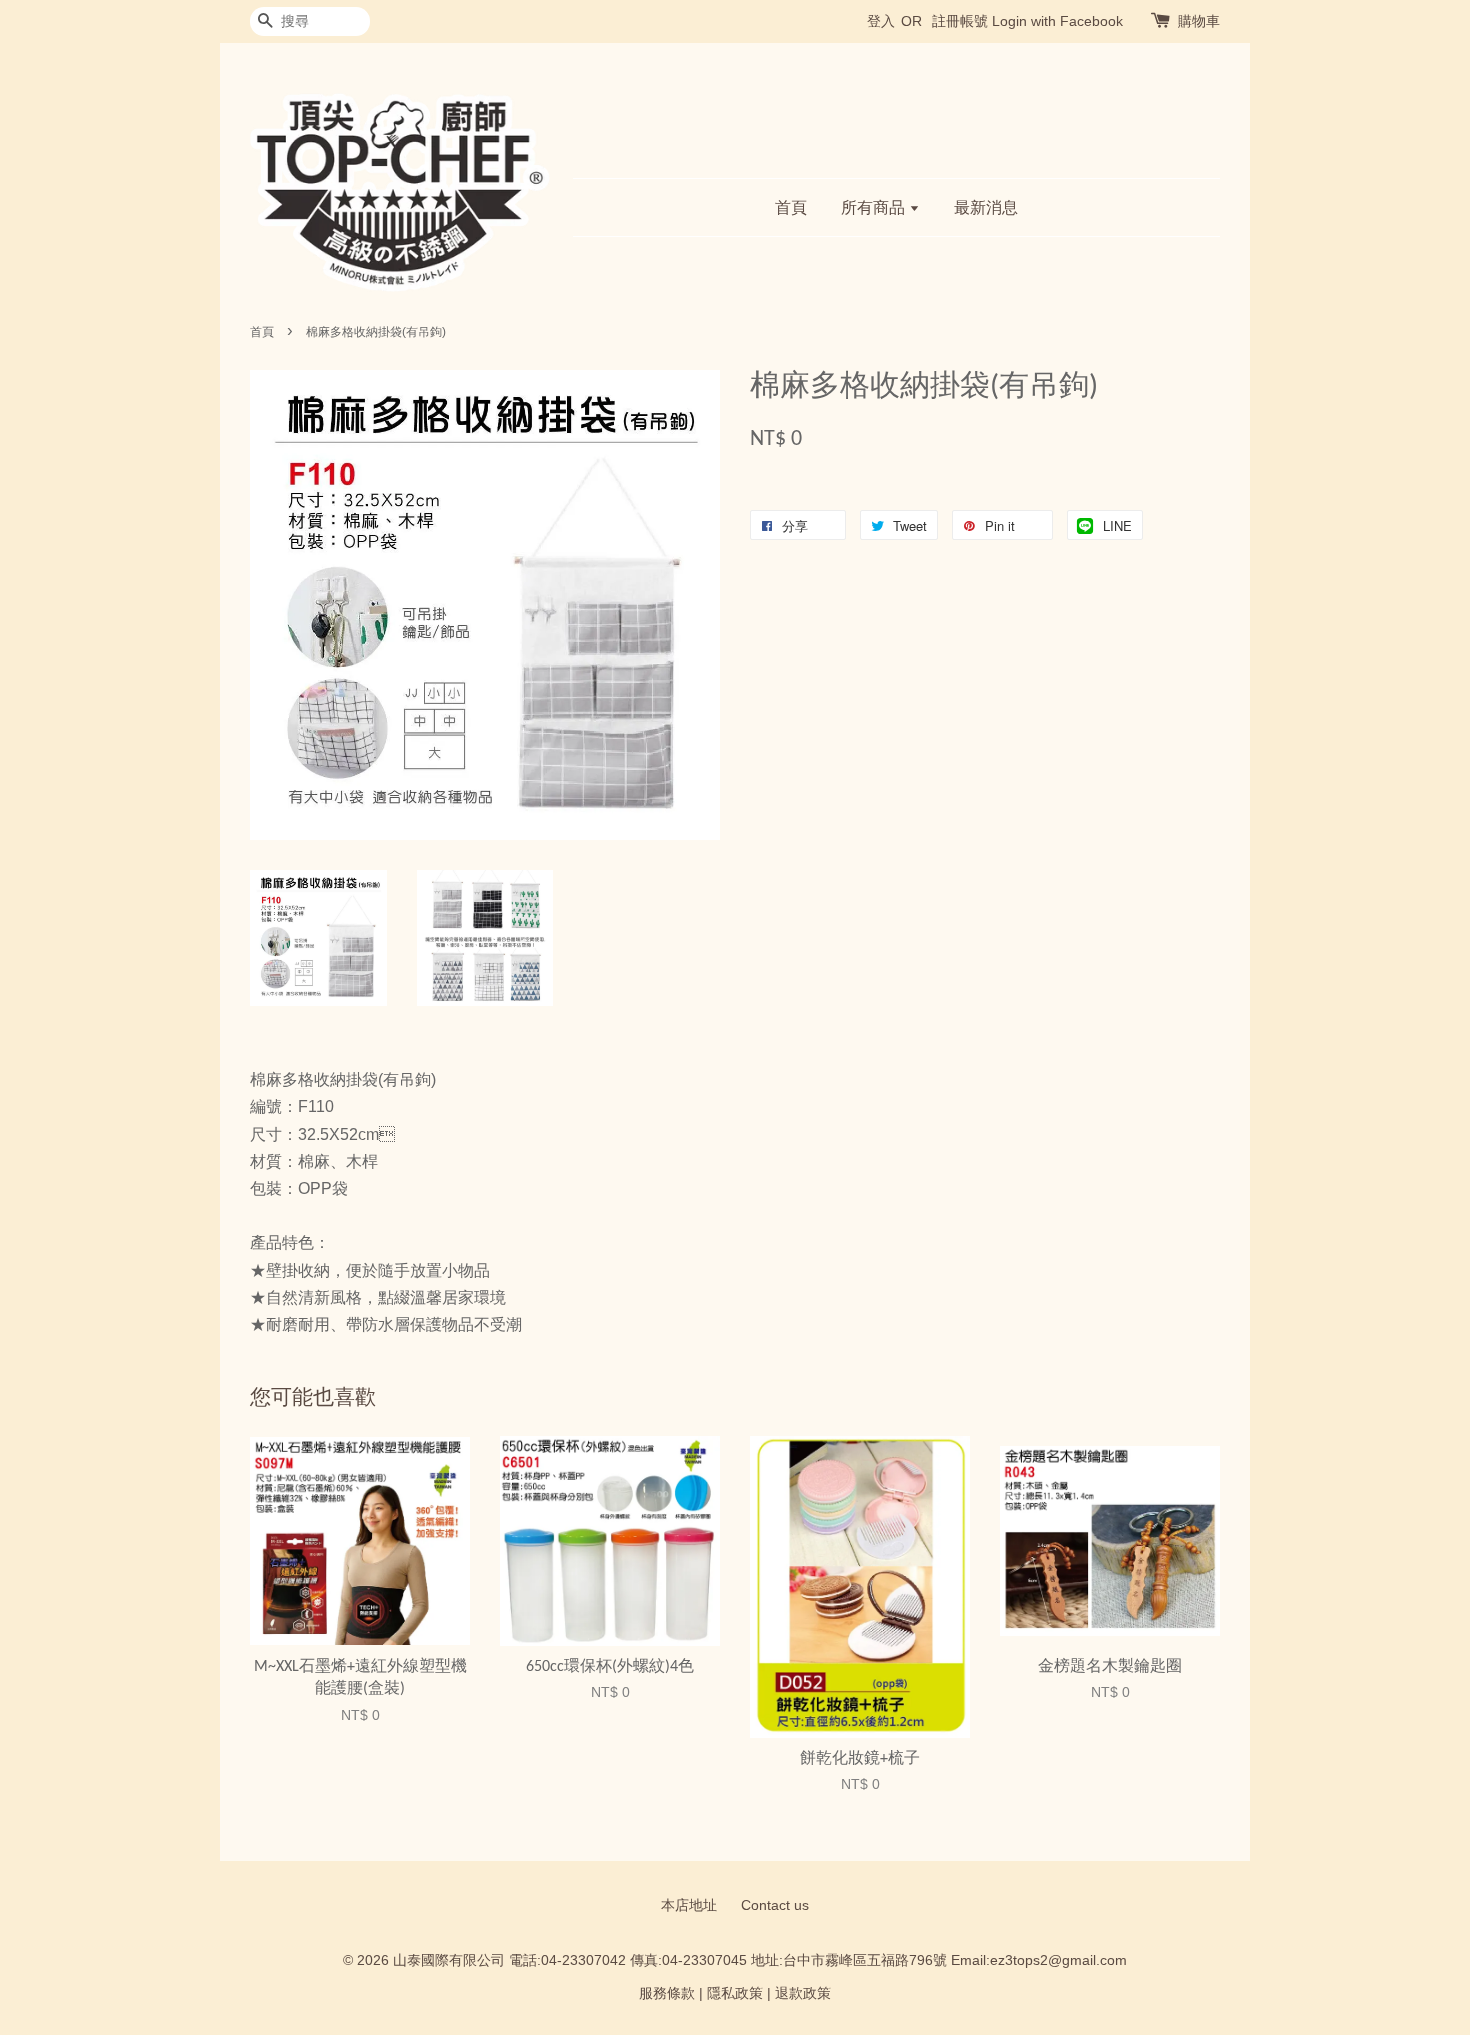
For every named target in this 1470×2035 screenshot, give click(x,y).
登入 (881, 21)
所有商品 (875, 207)
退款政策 (803, 1993)
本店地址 (689, 1905)
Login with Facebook (1057, 21)
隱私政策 (735, 1993)
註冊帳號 (960, 21)
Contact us (775, 1905)
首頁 (791, 207)
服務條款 (667, 1993)
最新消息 (986, 207)
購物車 (1199, 21)
